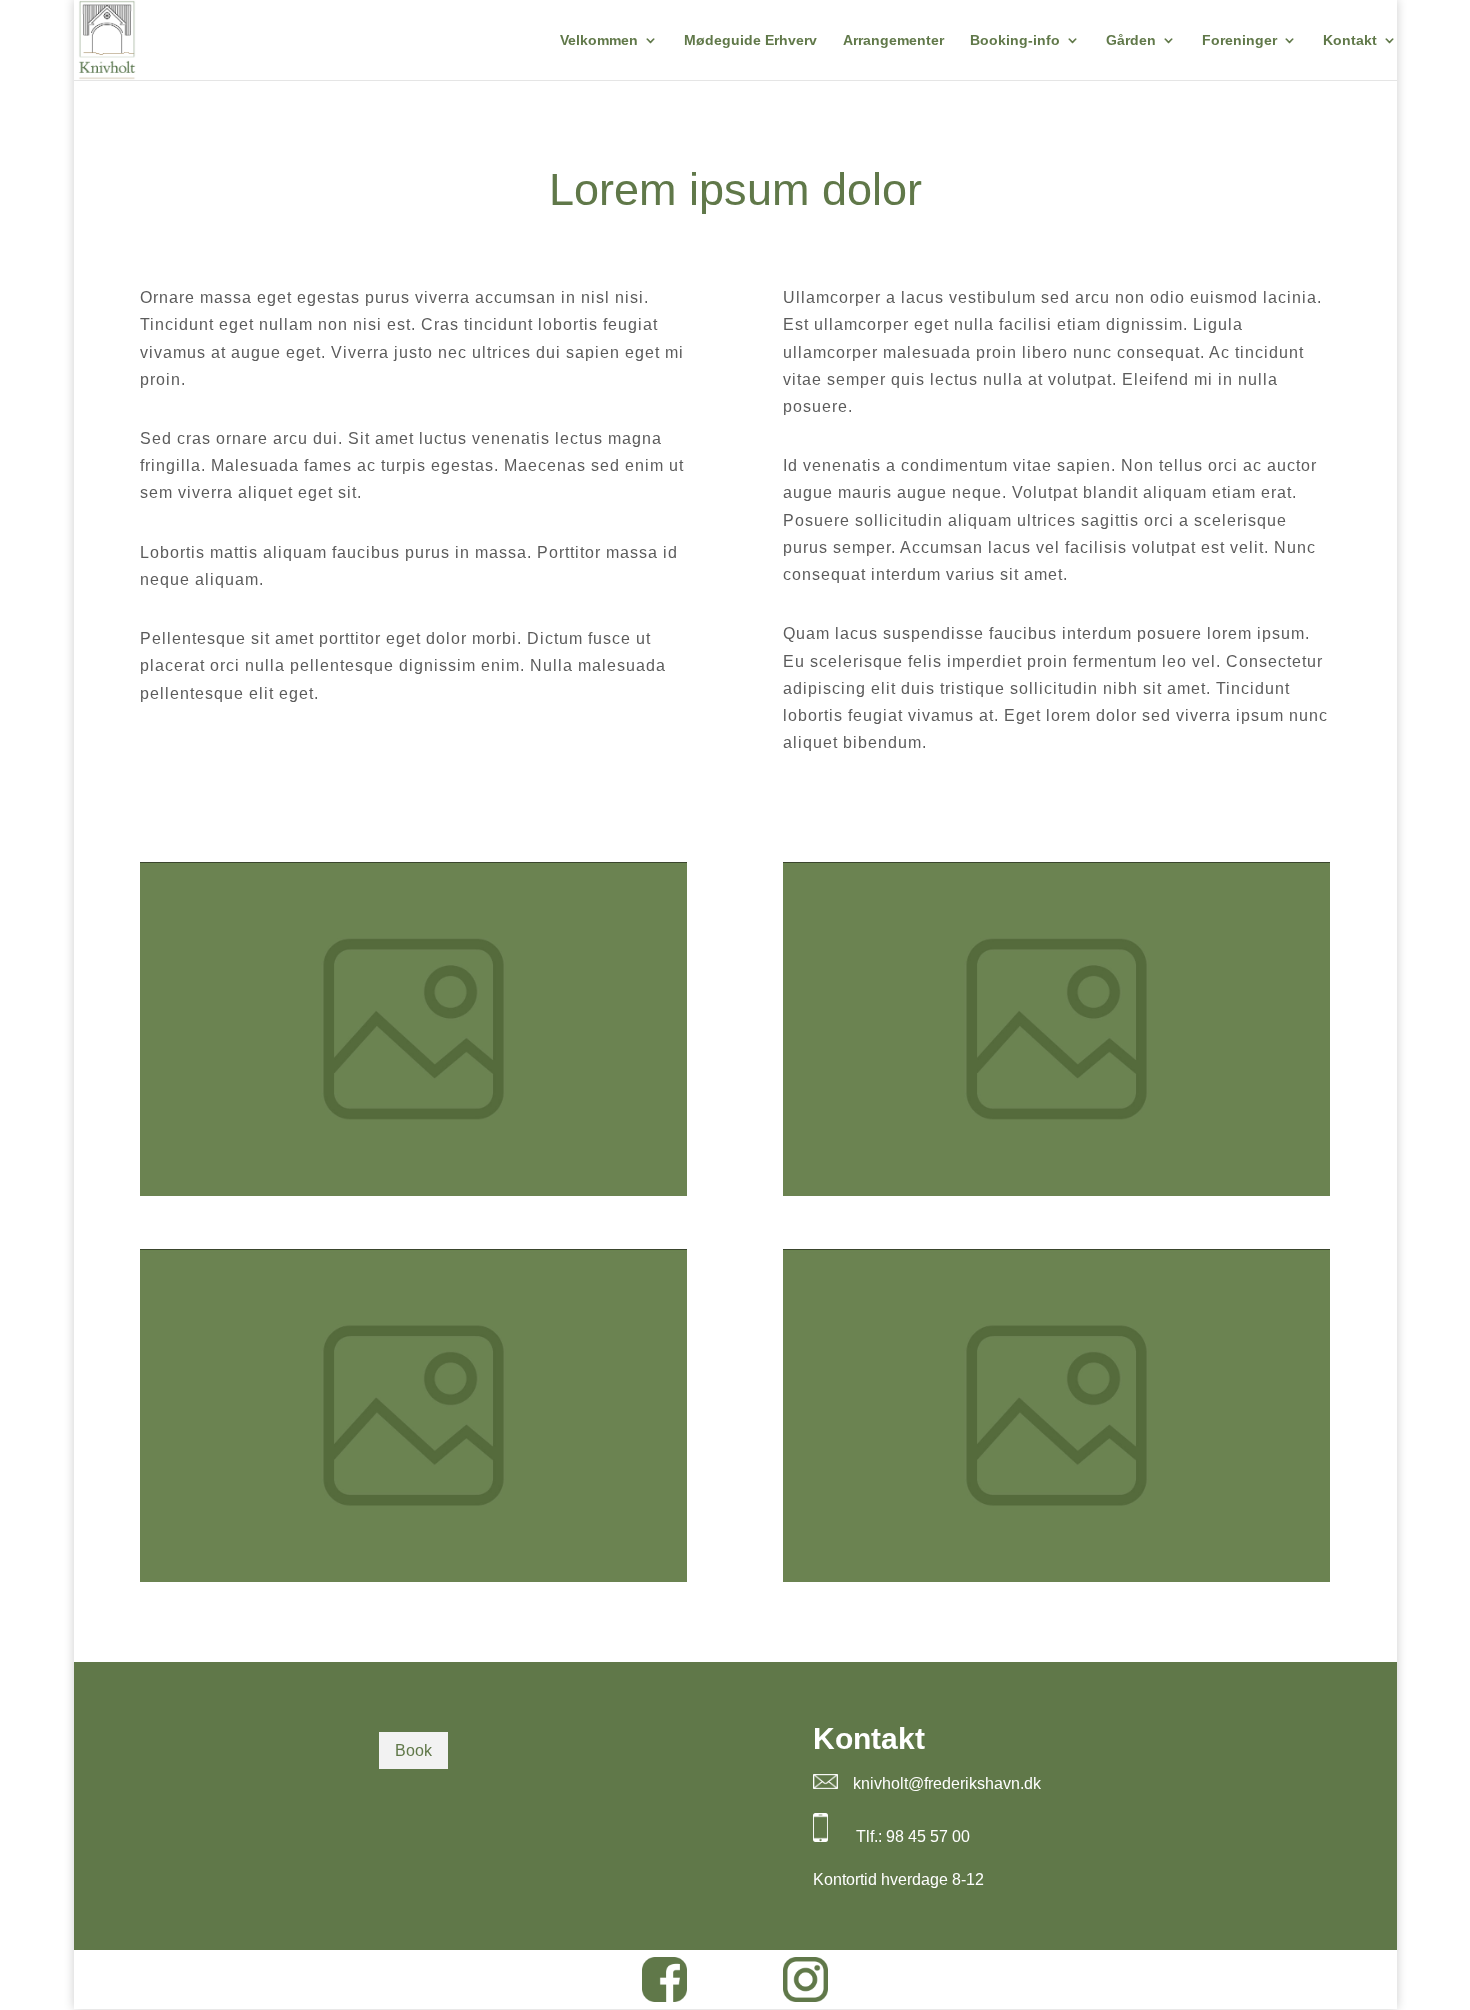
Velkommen (599, 40)
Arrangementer (893, 40)
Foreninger (1239, 40)
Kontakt (1350, 40)
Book (413, 1750)
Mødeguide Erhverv (750, 40)
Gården (1131, 40)
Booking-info (1015, 40)
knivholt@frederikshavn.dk (947, 1783)
